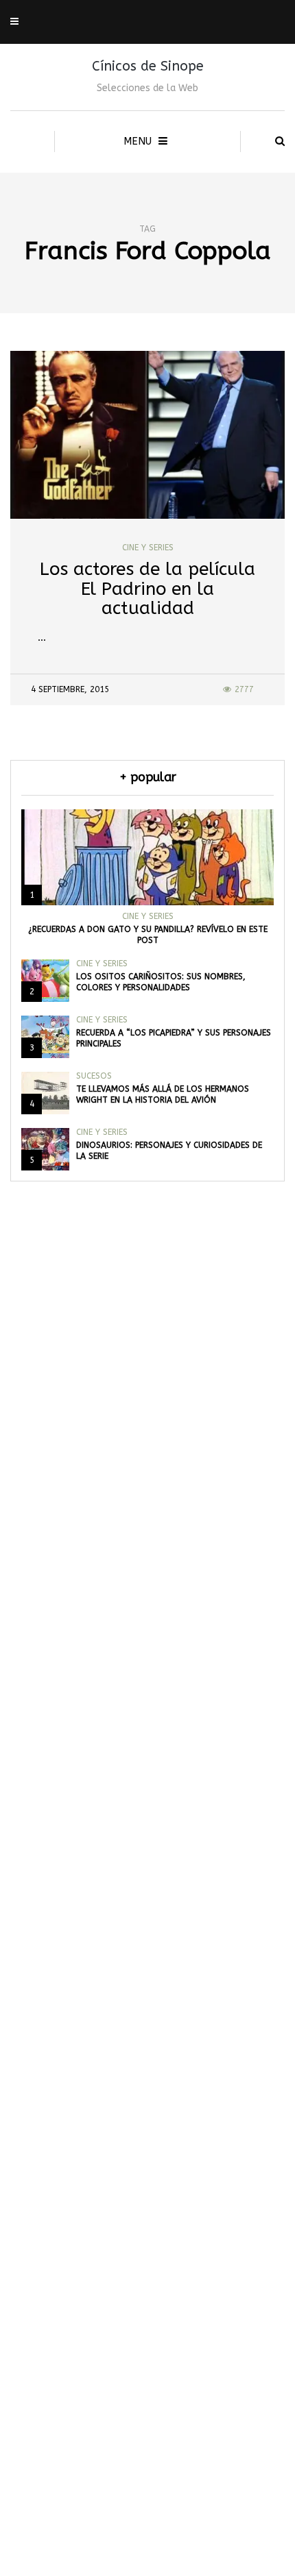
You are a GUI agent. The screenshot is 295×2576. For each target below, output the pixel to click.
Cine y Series (148, 548)
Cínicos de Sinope (148, 66)
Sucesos (94, 1076)
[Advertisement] (147, 1924)
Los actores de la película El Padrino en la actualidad (147, 589)
